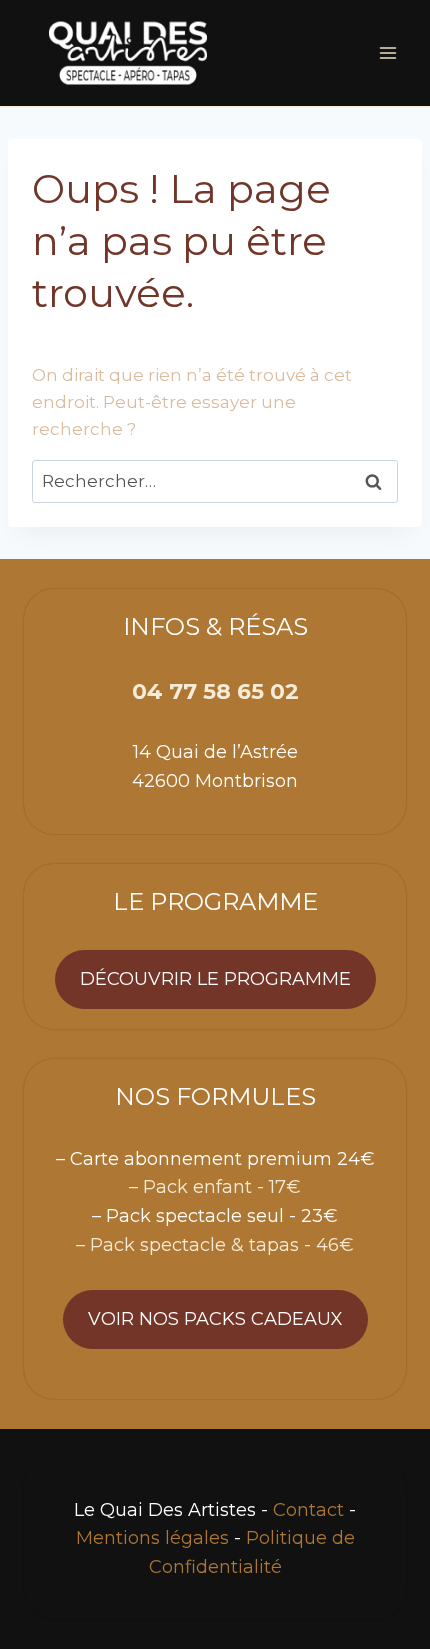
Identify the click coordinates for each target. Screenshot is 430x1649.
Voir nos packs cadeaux (215, 1319)
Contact (308, 1510)
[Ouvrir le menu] (387, 52)
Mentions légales (152, 1538)
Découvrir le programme (215, 979)
